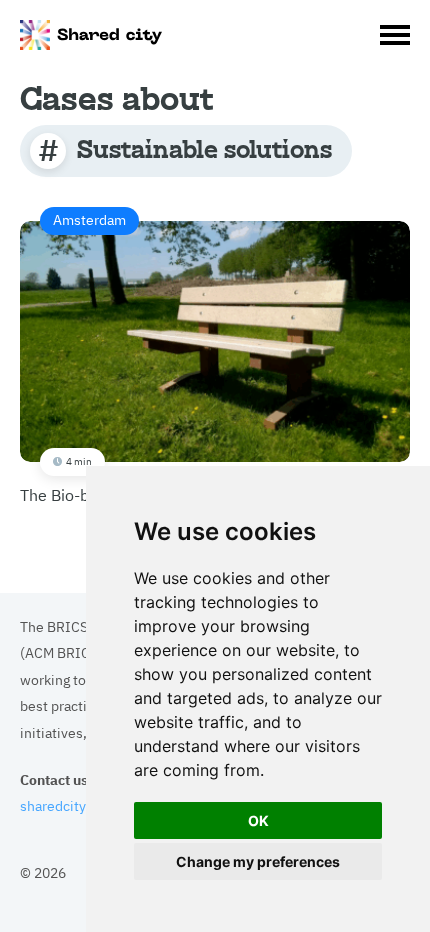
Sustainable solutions (204, 148)
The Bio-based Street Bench (121, 357)
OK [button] (258, 820)
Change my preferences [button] (258, 861)
